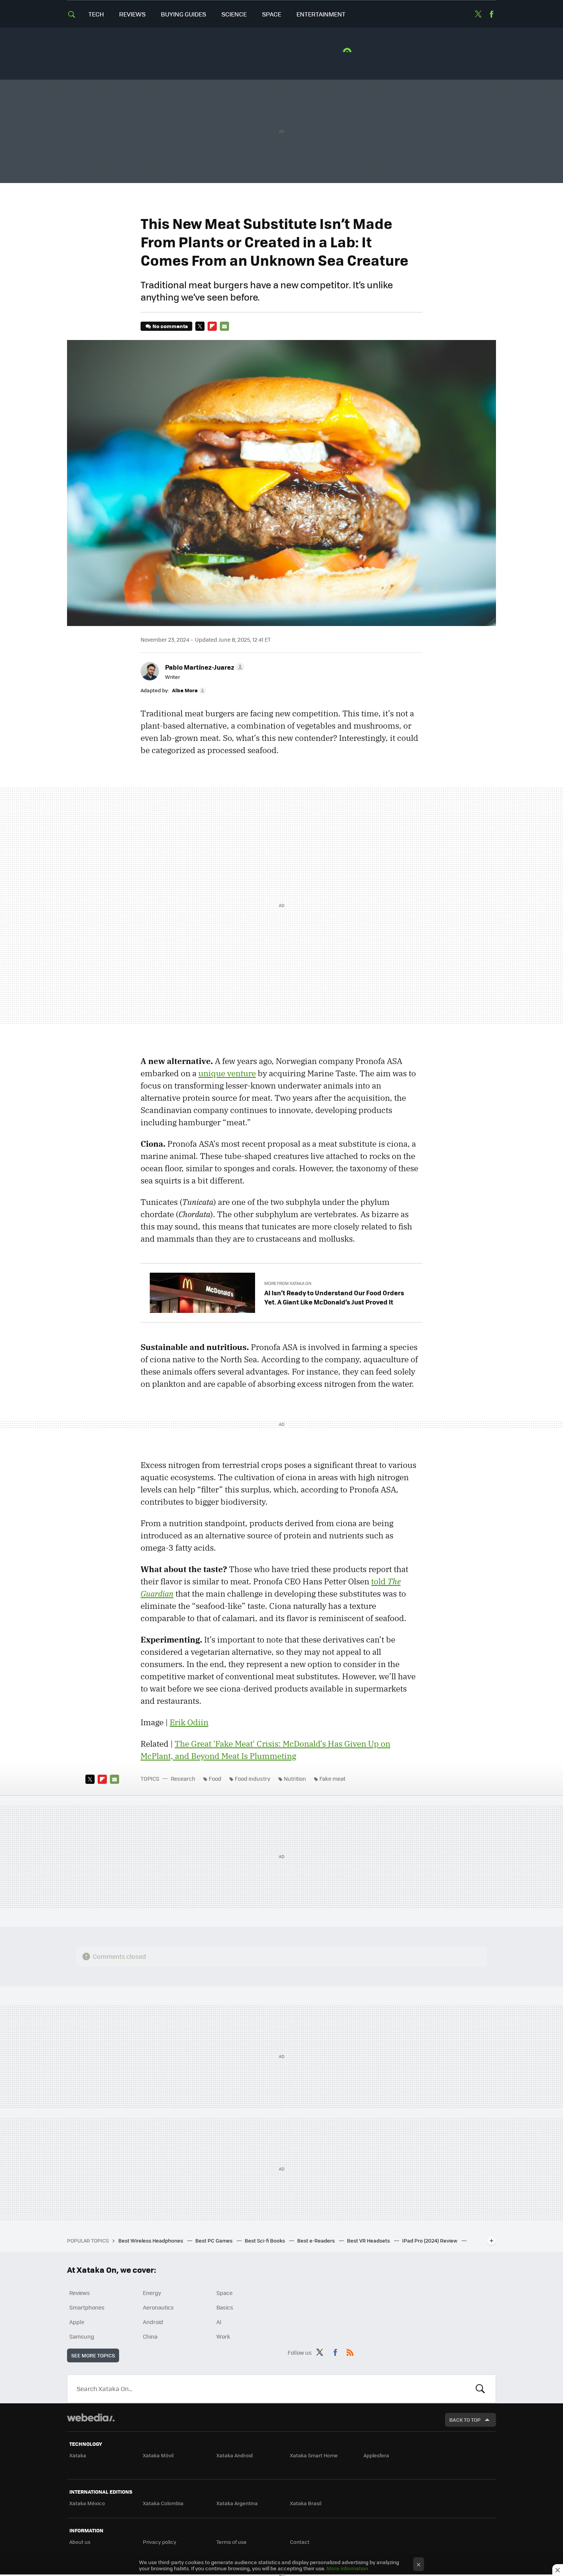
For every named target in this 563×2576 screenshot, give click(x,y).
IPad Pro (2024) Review (430, 2240)
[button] (204, 667)
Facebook (491, 14)
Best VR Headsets (369, 2240)
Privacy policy (160, 2542)
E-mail (224, 326)
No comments (170, 326)
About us (80, 2542)
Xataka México (87, 2503)
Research (183, 1778)
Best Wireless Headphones (151, 2240)
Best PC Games (214, 2240)
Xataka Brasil (306, 2503)
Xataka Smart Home (314, 2455)
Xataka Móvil (158, 2455)
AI (219, 2322)
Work (223, 2336)
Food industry (253, 1778)
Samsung (82, 2336)
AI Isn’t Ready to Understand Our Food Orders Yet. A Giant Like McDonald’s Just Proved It (334, 1297)
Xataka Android (235, 2455)
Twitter (478, 14)
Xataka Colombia (163, 2503)
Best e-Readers (317, 2240)
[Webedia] (91, 2417)
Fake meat (332, 1778)
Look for (480, 2389)
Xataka (78, 2455)
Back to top (465, 2420)
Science (234, 14)
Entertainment (321, 14)
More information (347, 2568)
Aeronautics (158, 2307)
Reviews (132, 14)
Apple (77, 2322)
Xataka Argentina (237, 2503)
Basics (225, 2307)
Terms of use (232, 2542)
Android (153, 2322)
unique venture (227, 1073)
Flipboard (212, 326)
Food (215, 1778)
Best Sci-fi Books (265, 2240)
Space (272, 14)
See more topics (93, 2355)
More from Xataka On (288, 1283)
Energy (152, 2293)
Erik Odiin (189, 1722)
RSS (350, 2351)
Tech (96, 14)
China (150, 2336)
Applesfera (376, 2455)
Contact (300, 2542)
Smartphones (87, 2307)
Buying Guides (183, 14)
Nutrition (295, 1778)
